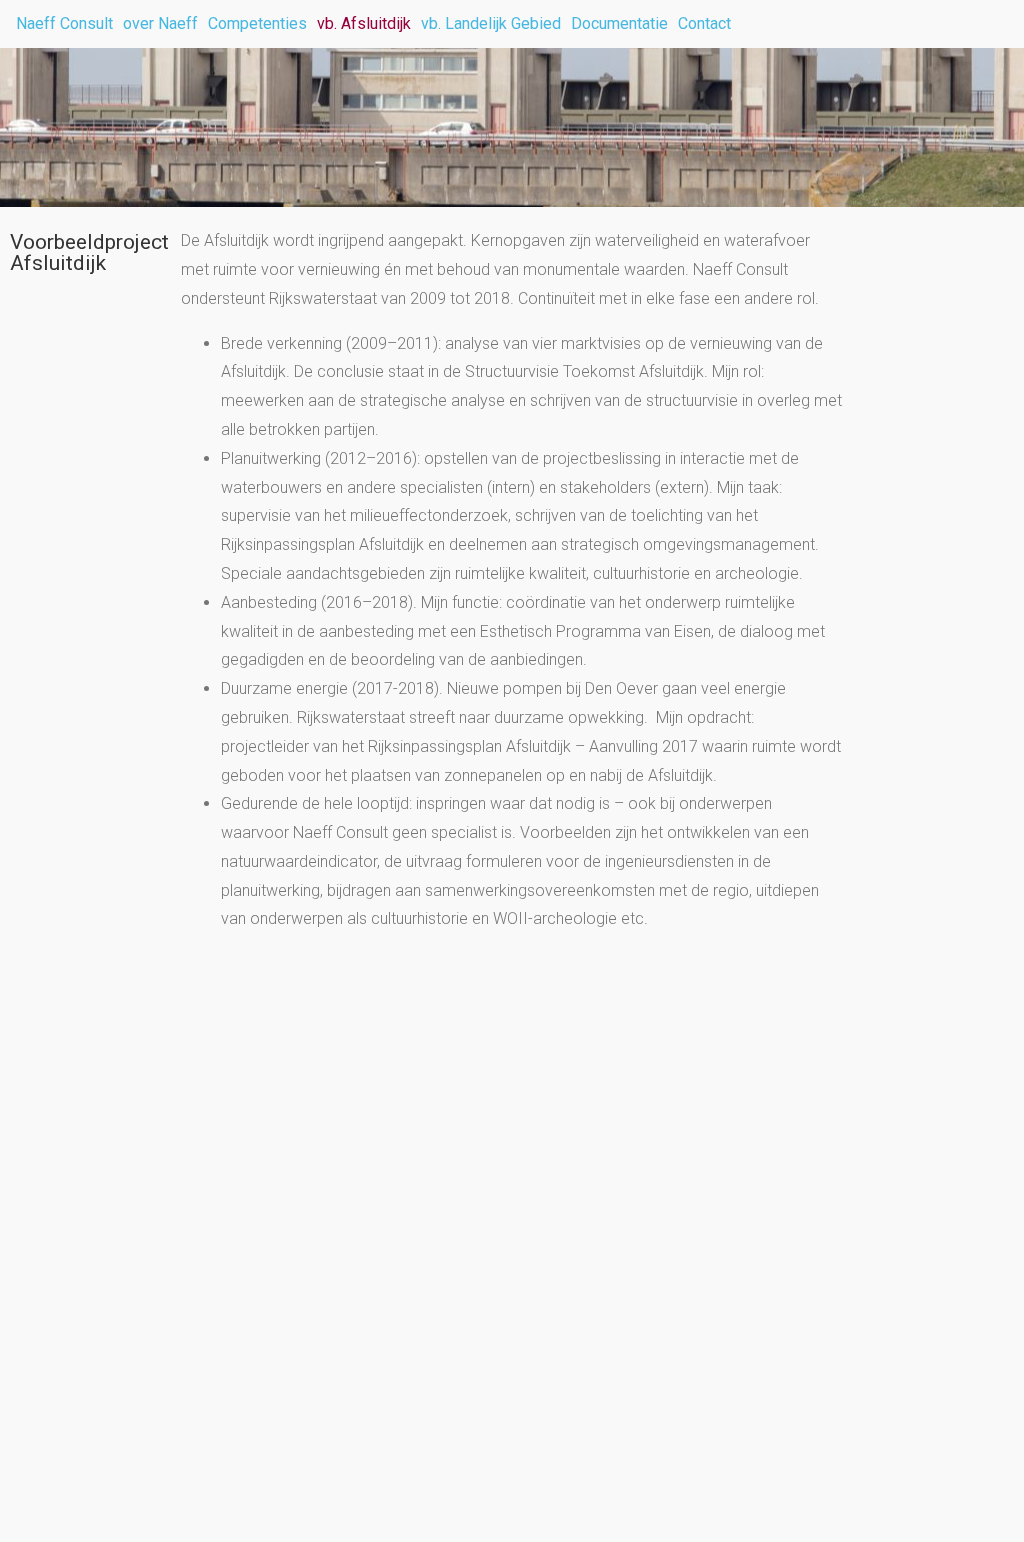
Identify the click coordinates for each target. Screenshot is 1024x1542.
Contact (704, 23)
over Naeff (160, 23)
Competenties (257, 23)
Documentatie (619, 23)
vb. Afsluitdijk (364, 23)
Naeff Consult (64, 23)
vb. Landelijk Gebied (491, 23)
